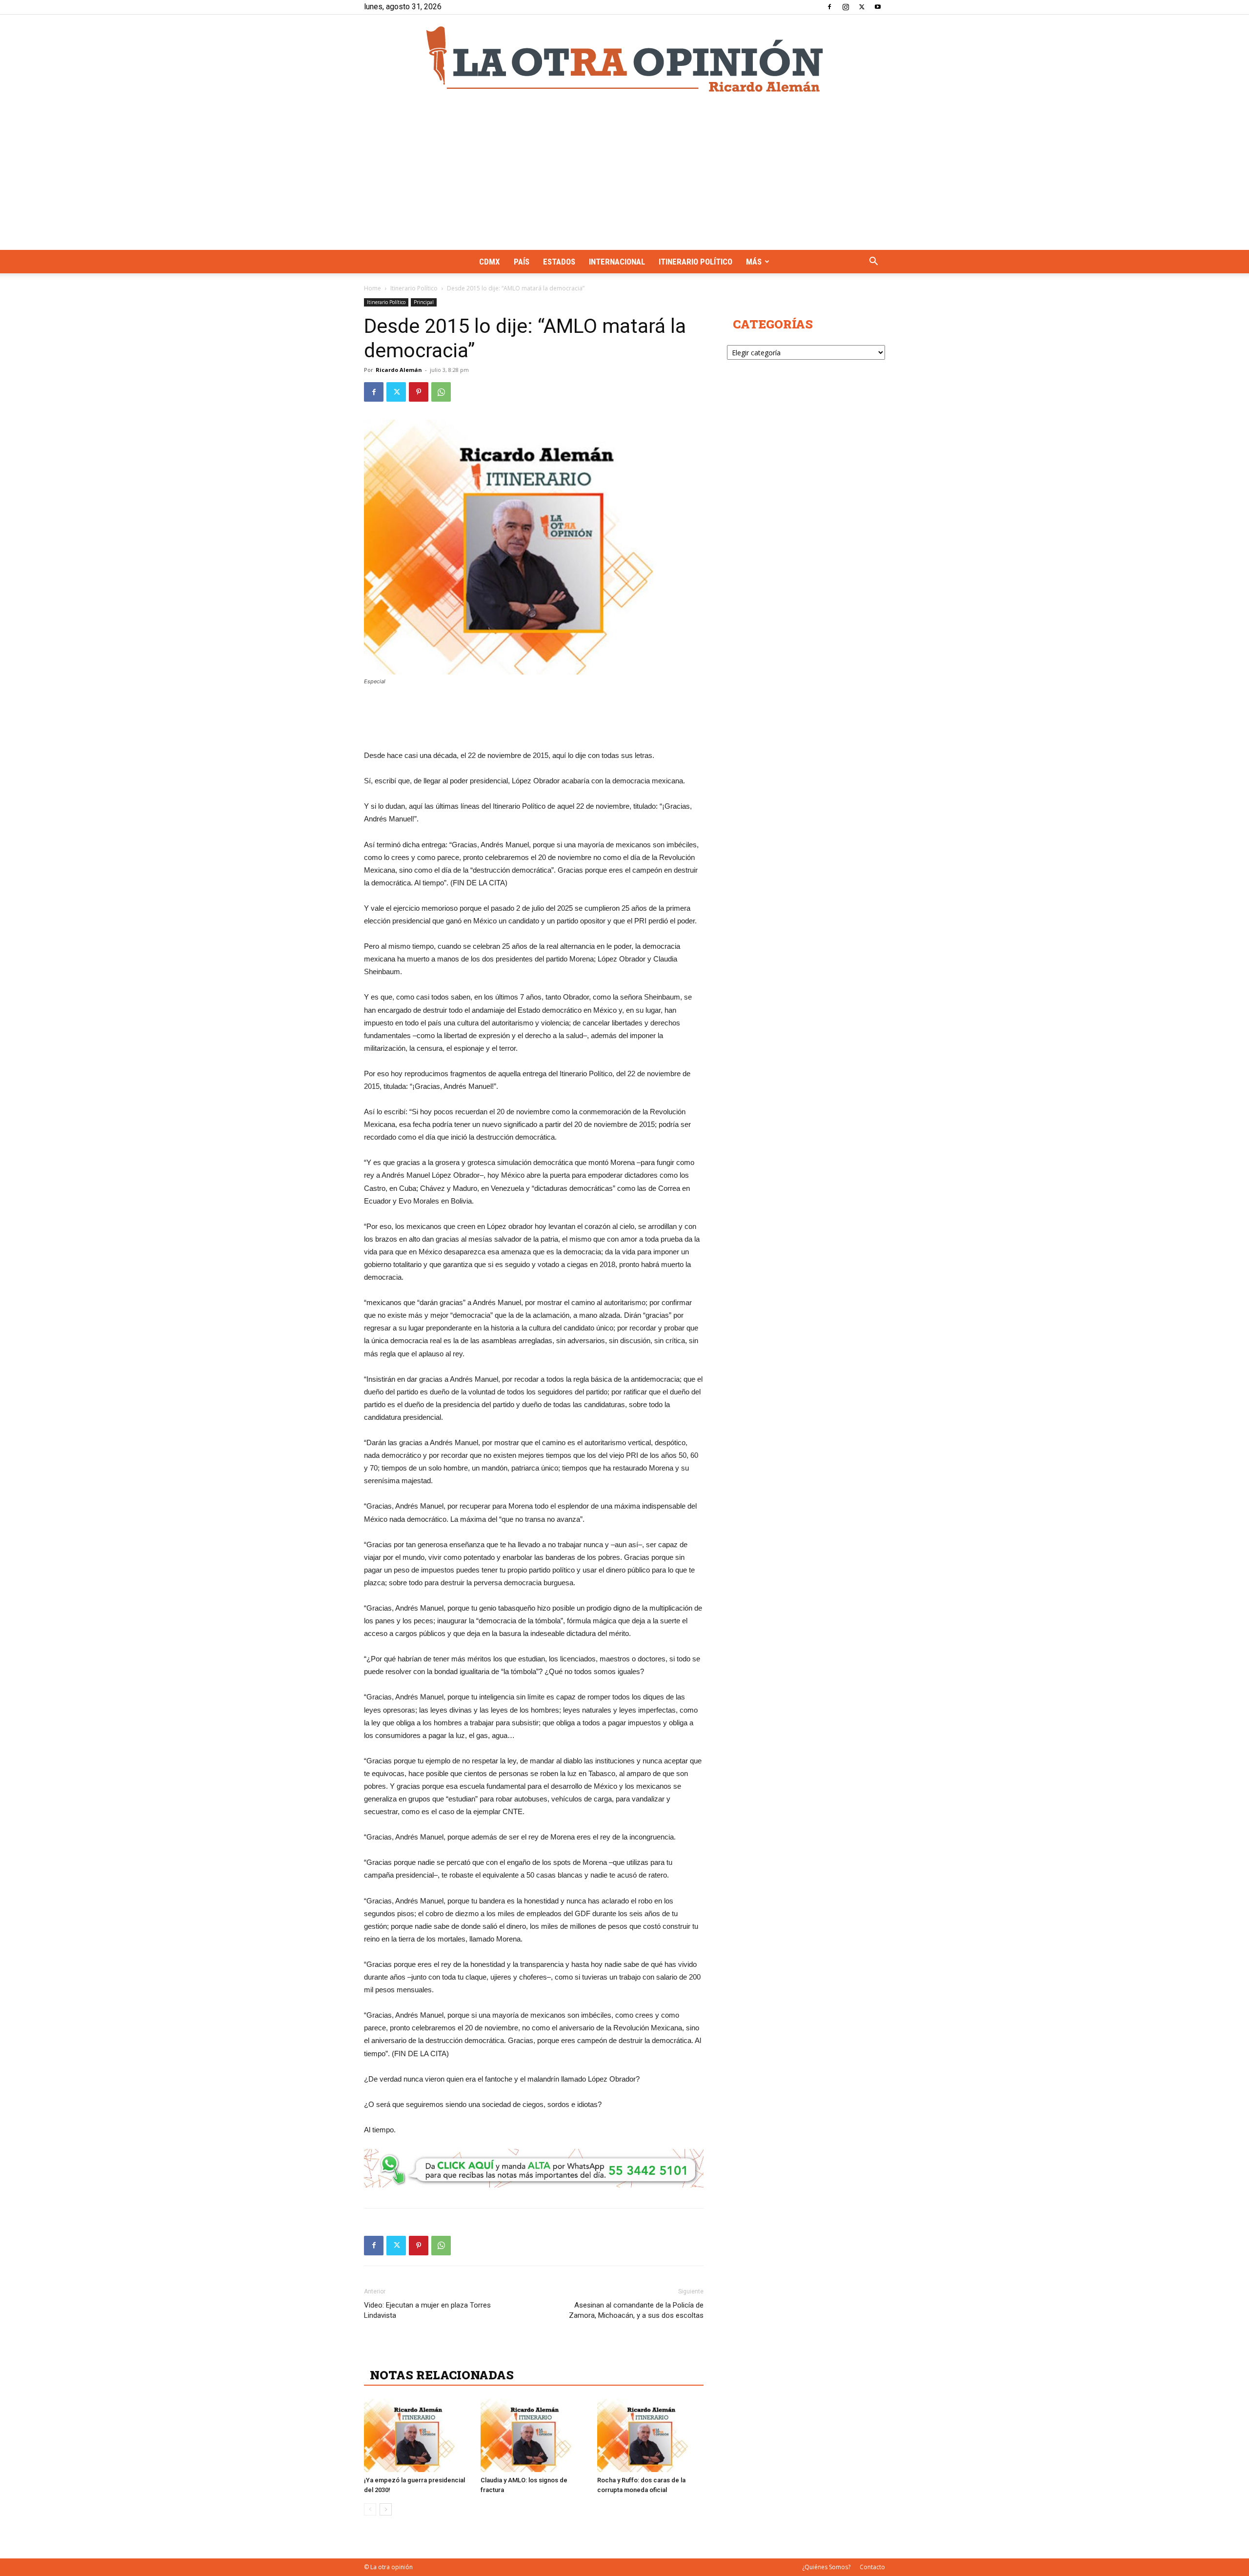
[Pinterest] (419, 392)
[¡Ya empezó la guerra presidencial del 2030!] (417, 2435)
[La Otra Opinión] (624, 59)
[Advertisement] (624, 177)
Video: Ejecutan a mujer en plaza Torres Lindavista (427, 2310)
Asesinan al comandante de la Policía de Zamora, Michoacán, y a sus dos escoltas (636, 2310)
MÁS (754, 262)
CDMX (490, 262)
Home (373, 288)
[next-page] (386, 2509)
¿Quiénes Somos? (826, 2567)
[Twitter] (862, 7)
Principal (424, 302)
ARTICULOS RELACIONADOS (457, 2353)
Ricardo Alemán (399, 370)
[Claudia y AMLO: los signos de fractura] (534, 2435)
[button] (873, 262)
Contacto (872, 2567)
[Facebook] (829, 7)
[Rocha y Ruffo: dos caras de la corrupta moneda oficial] (650, 2435)
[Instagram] (846, 7)
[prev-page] (370, 2509)
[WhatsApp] (441, 392)
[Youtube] (878, 7)
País (522, 262)
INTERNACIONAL (617, 262)
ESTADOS (559, 262)
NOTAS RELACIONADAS (442, 2375)
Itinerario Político (695, 262)
